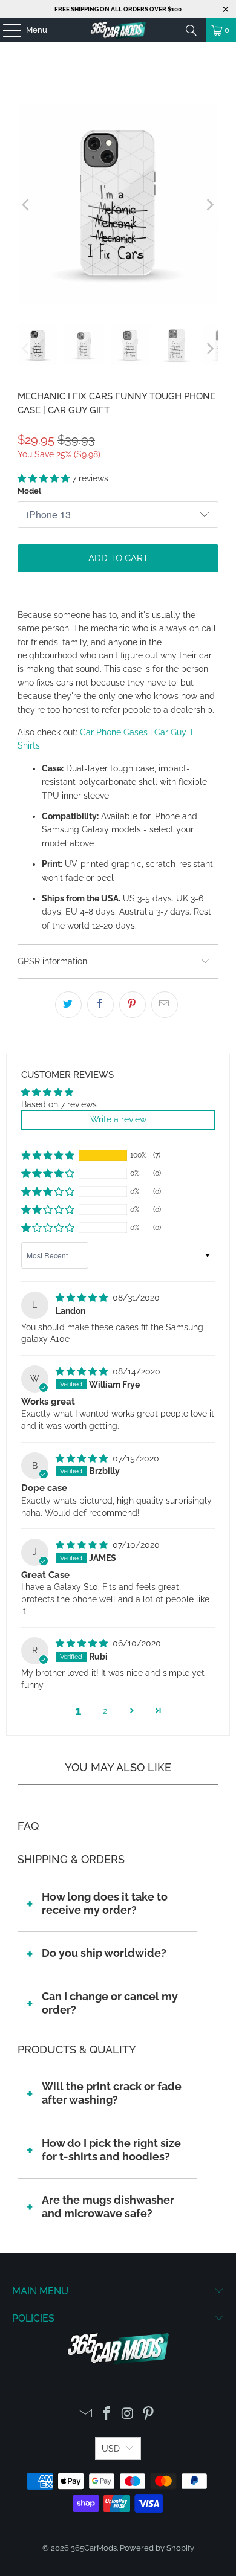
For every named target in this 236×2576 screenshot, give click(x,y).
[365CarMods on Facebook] (107, 2414)
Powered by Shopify (157, 2548)
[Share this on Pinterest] (133, 1005)
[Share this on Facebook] (100, 1005)
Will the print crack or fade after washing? (112, 2093)
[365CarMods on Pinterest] (149, 2414)
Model (29, 491)
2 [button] (105, 1711)
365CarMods (94, 2548)
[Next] (209, 205)
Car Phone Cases (114, 732)
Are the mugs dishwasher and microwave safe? (108, 2207)
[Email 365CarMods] (86, 2414)
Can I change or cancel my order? (110, 2003)
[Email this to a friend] (165, 1005)
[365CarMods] (118, 30)
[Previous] (27, 205)
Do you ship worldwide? (104, 1953)
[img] (83, 1298)
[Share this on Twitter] (68, 1005)
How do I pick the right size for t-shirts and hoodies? (111, 2150)
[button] (45, 478)
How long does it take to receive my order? (105, 1903)
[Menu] (6, 30)
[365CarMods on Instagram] (128, 2414)
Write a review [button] (118, 1119)
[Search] (191, 30)
